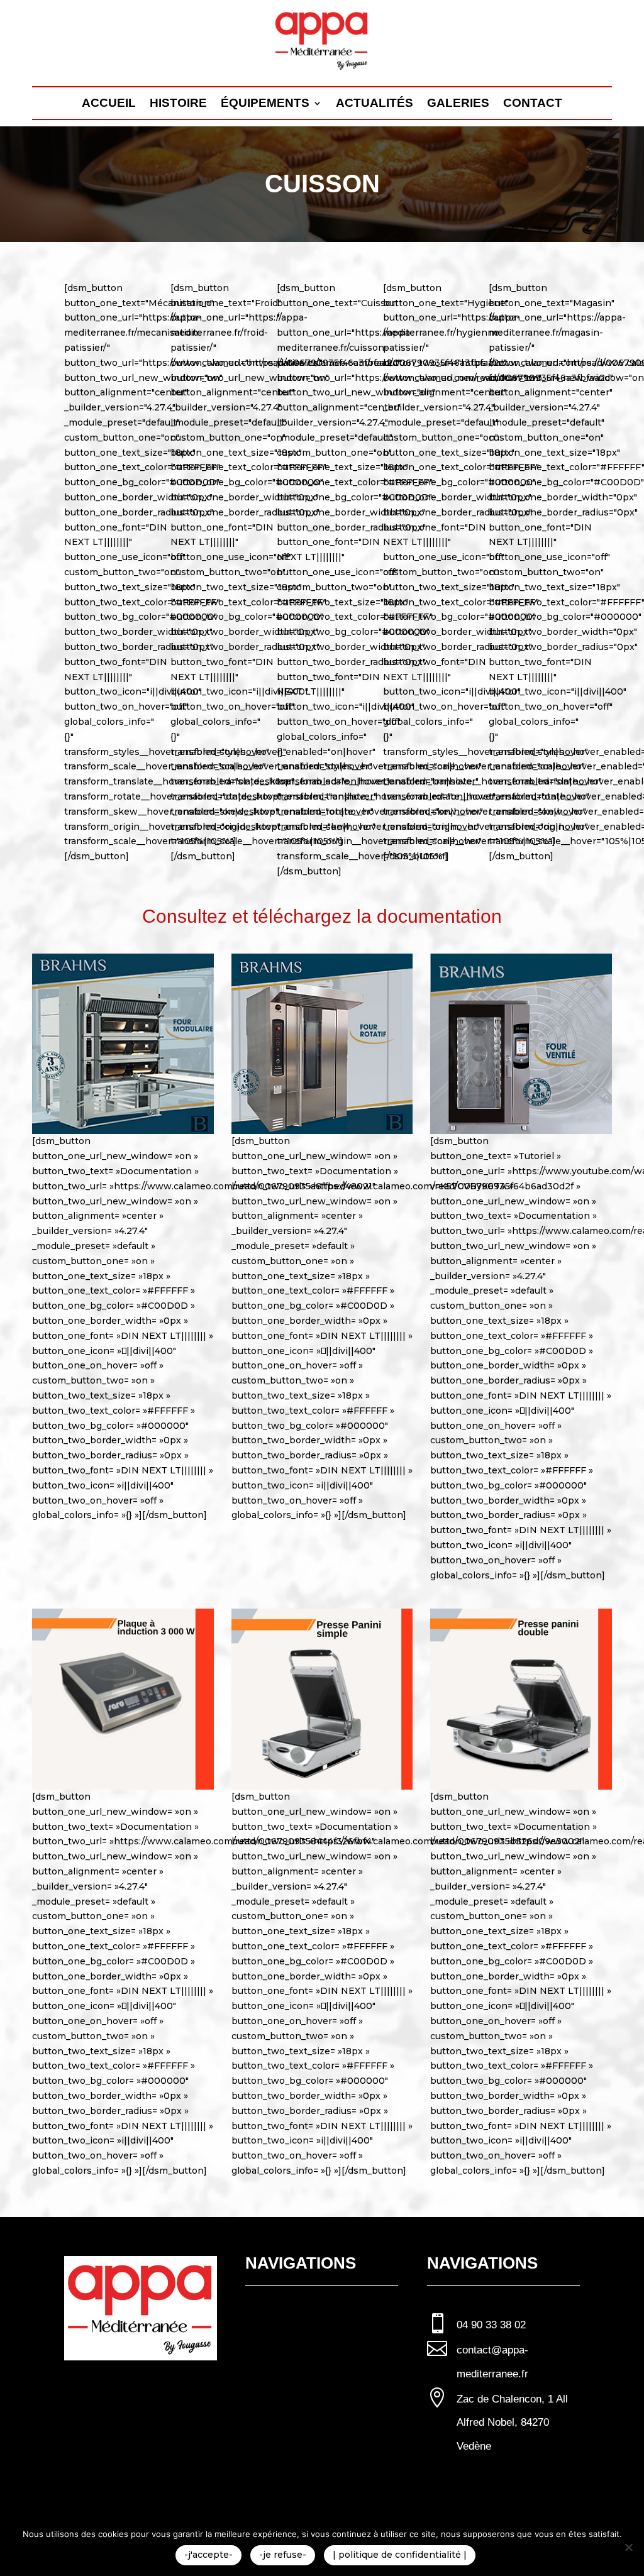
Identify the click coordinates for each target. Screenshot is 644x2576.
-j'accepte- (208, 2555)
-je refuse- (283, 2555)
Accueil (109, 104)
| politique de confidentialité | (400, 2555)
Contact (533, 104)
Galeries (458, 104)
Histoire (178, 104)
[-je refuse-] (628, 2547)
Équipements (265, 104)
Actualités (375, 104)
